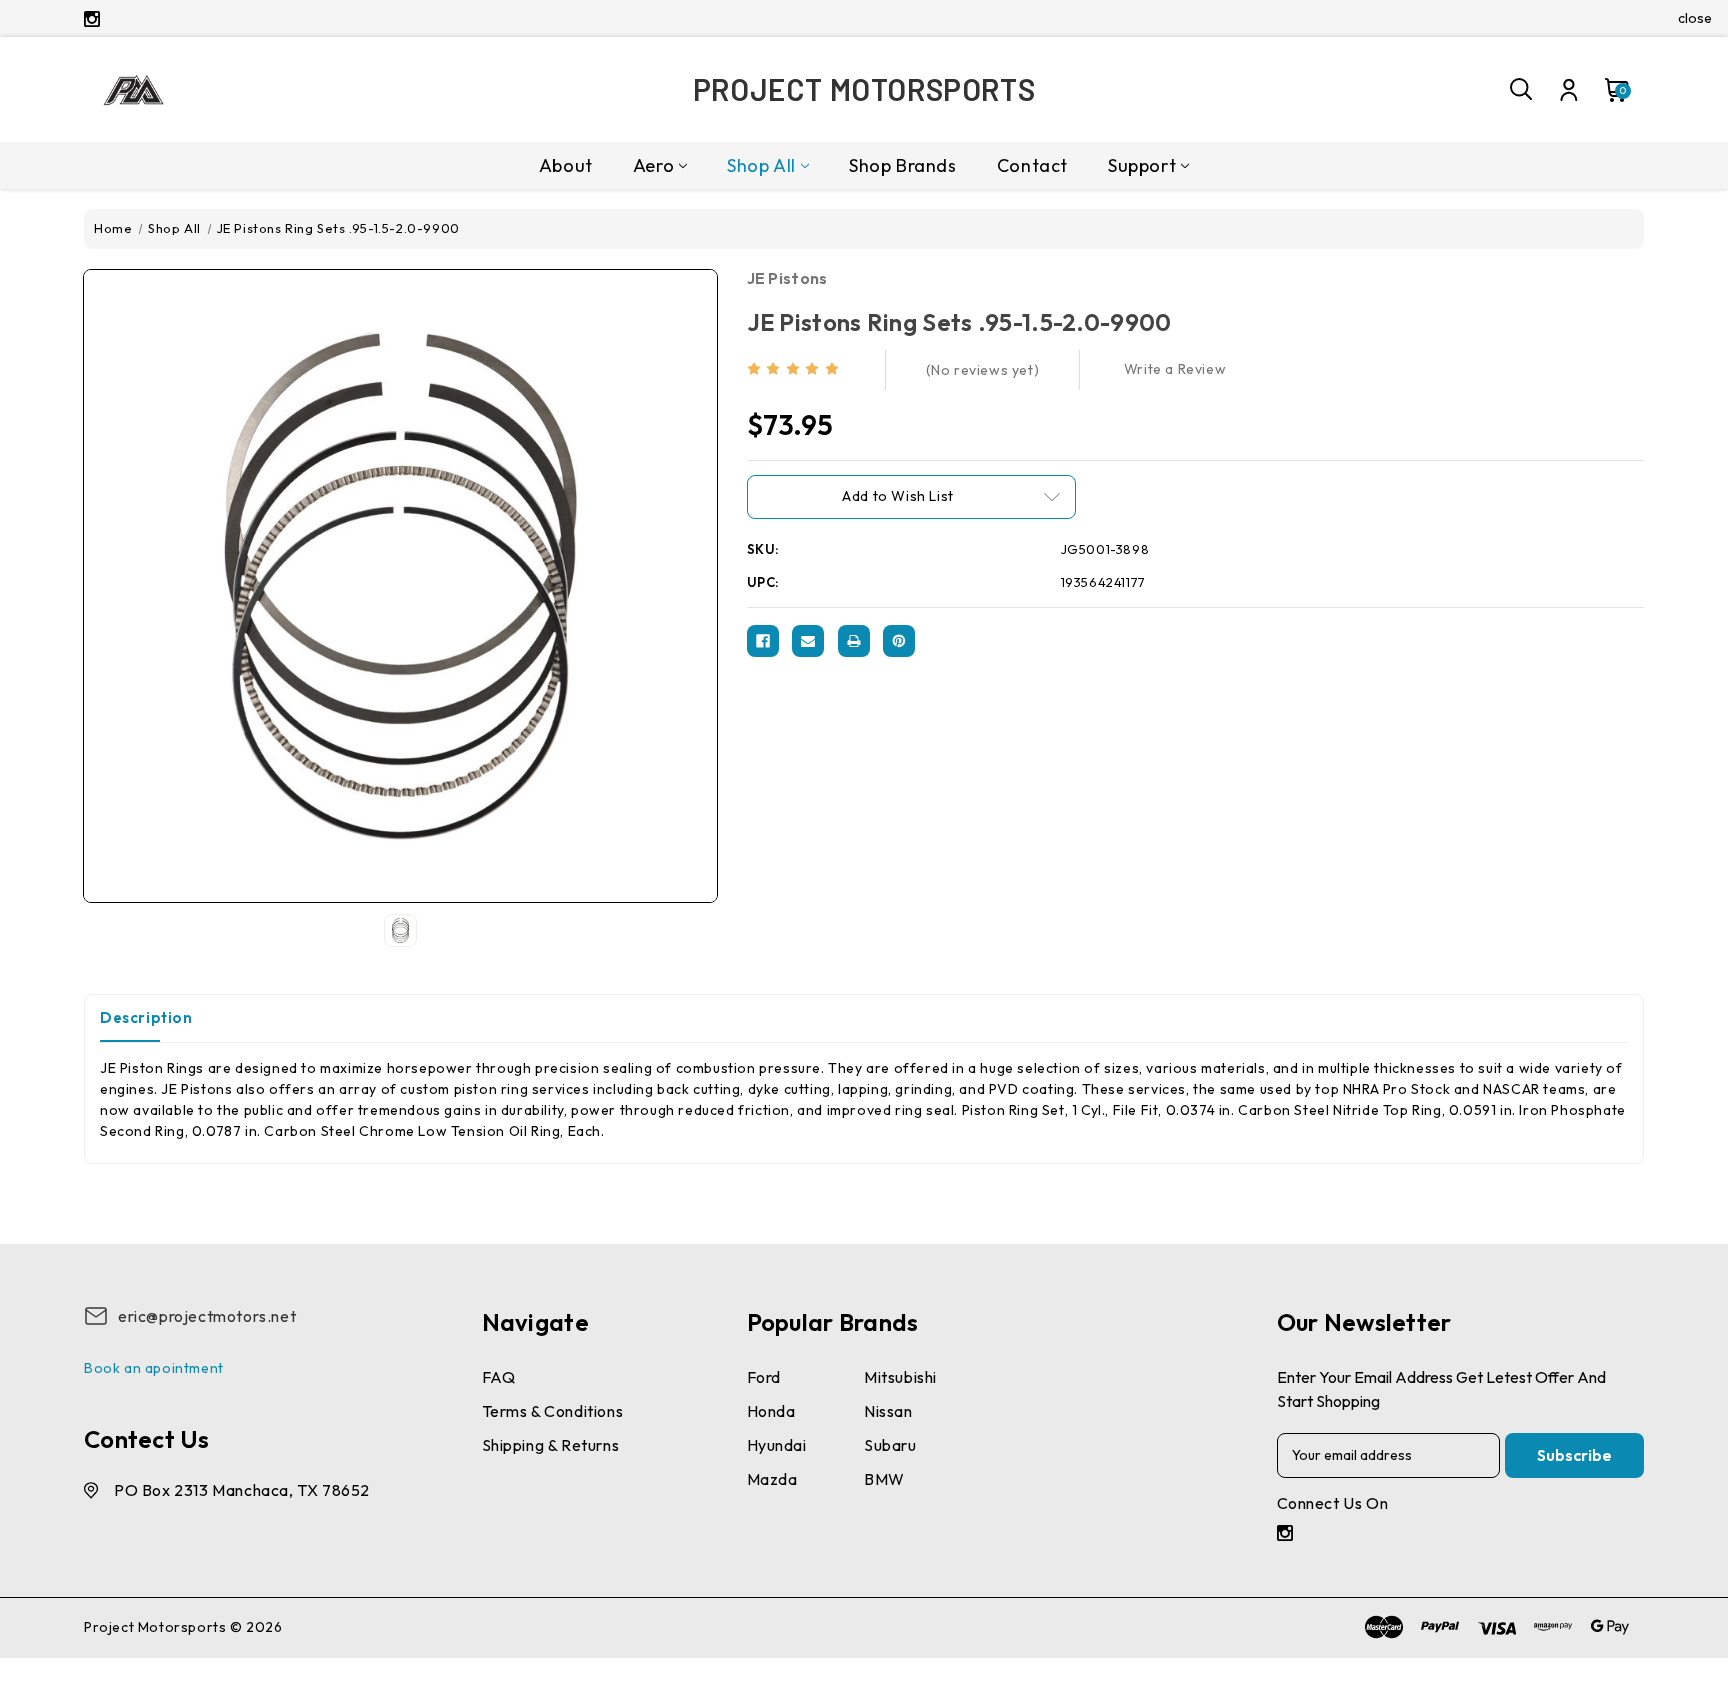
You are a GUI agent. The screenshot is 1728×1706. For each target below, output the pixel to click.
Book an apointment (154, 1368)
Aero (653, 165)
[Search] (1522, 90)
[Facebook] (763, 641)
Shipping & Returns (551, 1445)
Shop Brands (903, 165)
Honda (771, 1411)
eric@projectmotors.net (207, 1316)
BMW (884, 1479)
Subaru (890, 1445)
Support (1142, 165)
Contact (1032, 165)
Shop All (761, 165)
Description (146, 1017)
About (566, 165)
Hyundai (777, 1445)
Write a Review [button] (1175, 369)
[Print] (854, 641)
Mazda (772, 1479)
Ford (764, 1377)
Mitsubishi (900, 1377)
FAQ (499, 1377)
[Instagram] (92, 19)
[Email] (808, 641)
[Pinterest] (899, 641)
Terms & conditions (553, 1411)
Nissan (888, 1411)
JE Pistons (787, 278)
